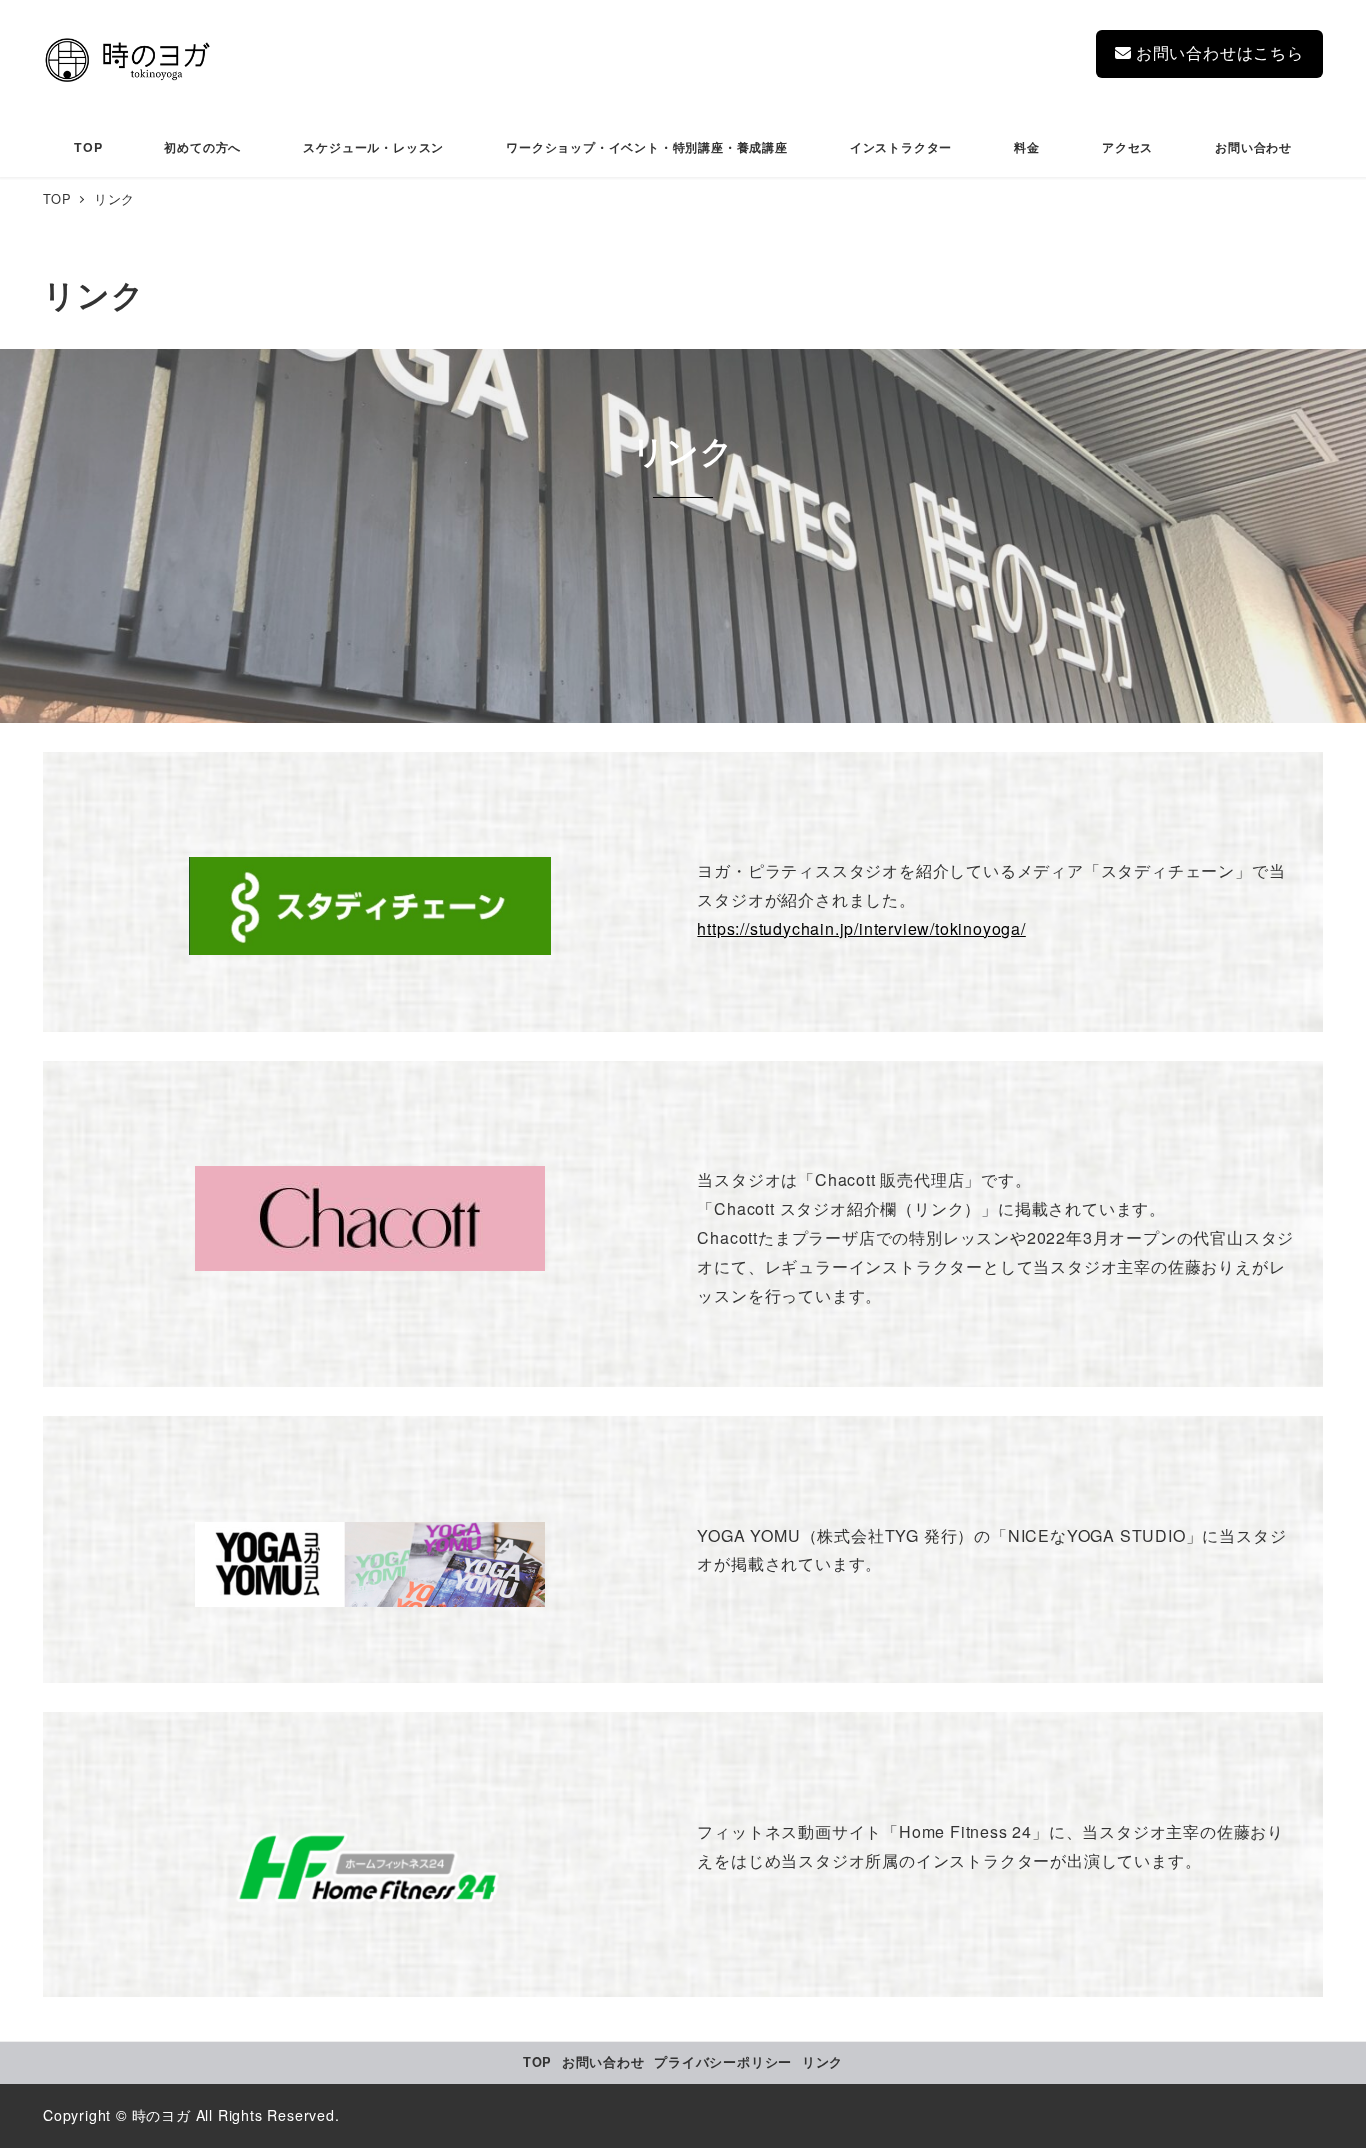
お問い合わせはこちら (1217, 52)
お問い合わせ (603, 2062)
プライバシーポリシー (723, 2062)
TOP (537, 2062)
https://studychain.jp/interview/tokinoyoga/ (861, 928)
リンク (822, 2062)
